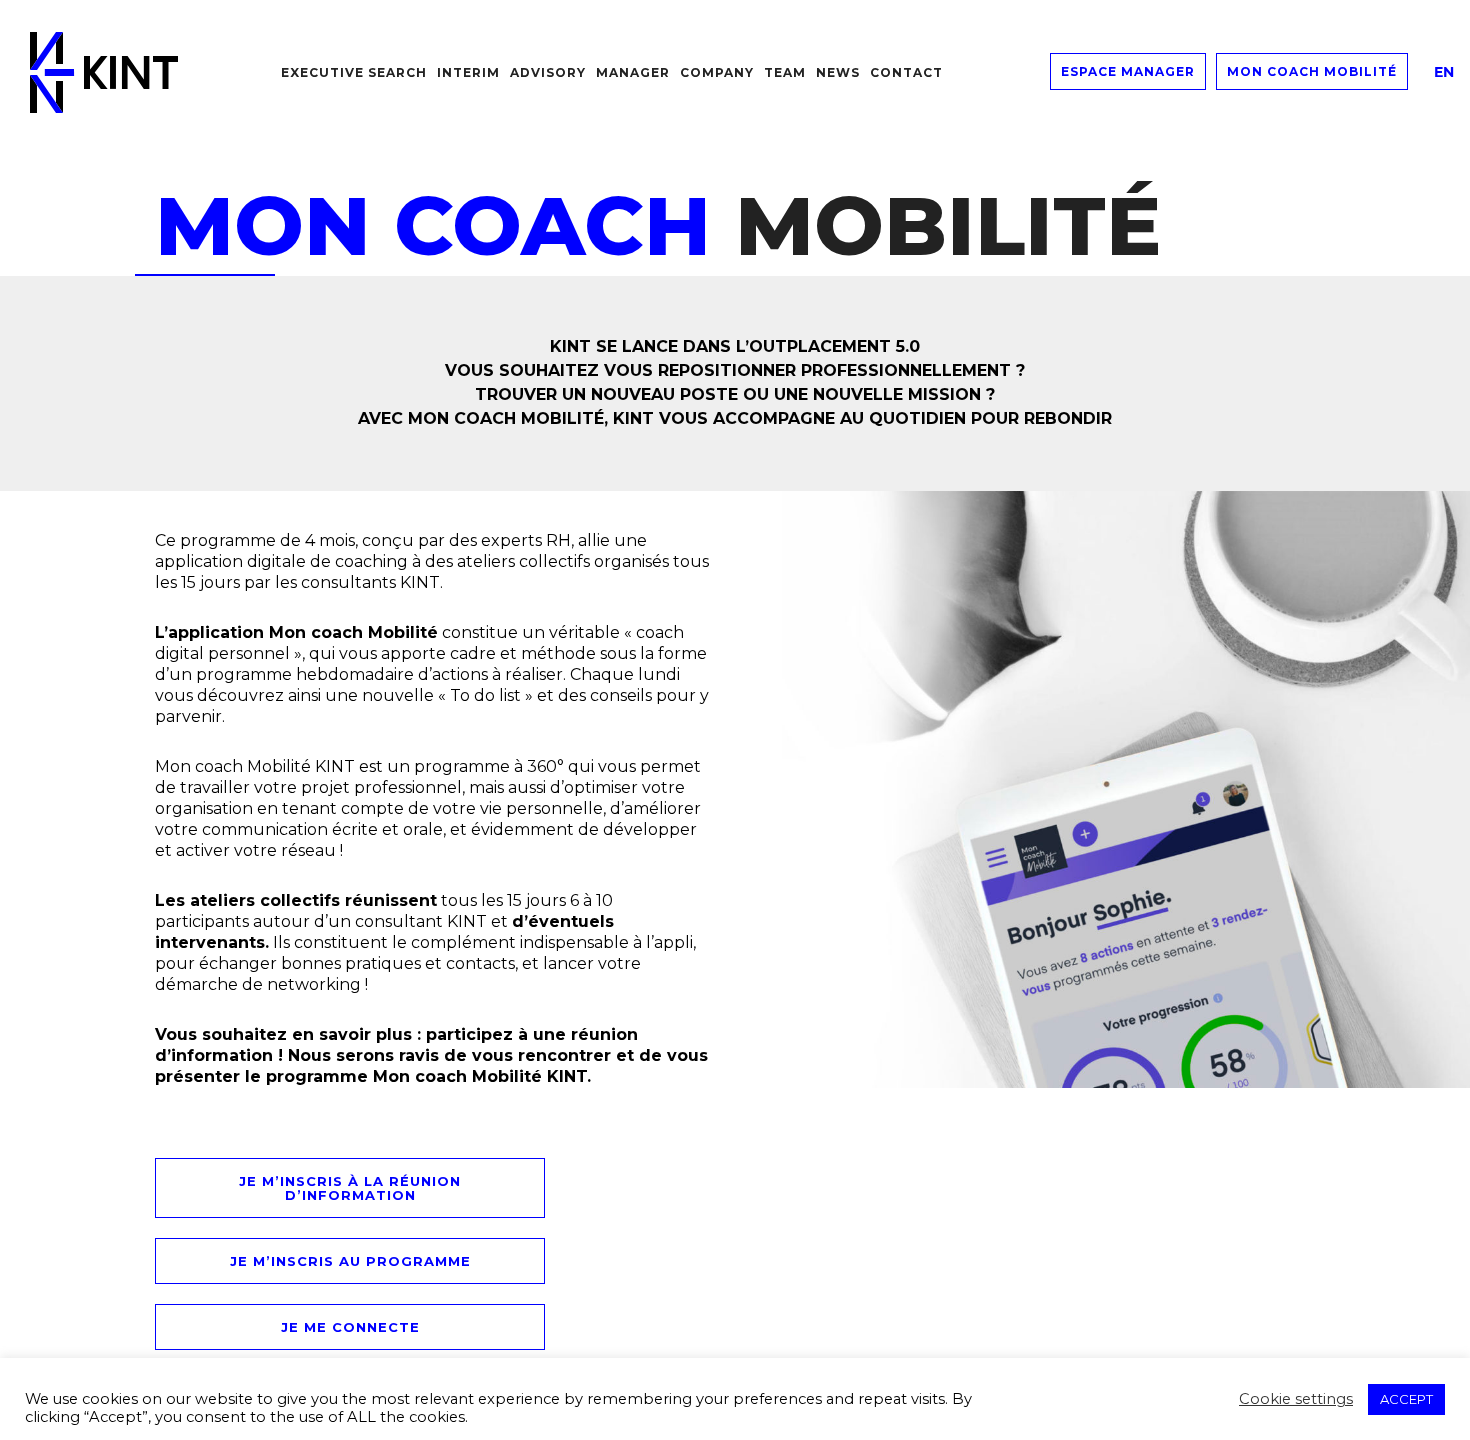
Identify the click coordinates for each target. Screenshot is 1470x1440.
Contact (906, 72)
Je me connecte (350, 1327)
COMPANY (717, 72)
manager (633, 72)
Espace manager (1128, 71)
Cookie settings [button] (1296, 1399)
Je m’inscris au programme (350, 1261)
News (838, 72)
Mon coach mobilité (1312, 71)
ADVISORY (548, 72)
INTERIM (468, 72)
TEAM (785, 72)
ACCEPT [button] (1406, 1399)
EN (1444, 72)
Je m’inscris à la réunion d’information (350, 1188)
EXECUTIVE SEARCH (354, 72)
